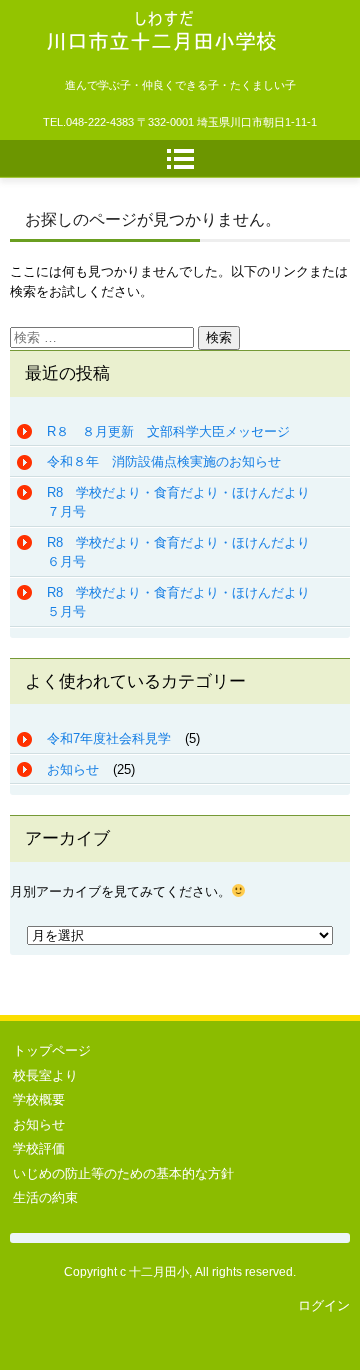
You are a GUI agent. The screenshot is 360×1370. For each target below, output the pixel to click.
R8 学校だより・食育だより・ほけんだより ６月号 (185, 552)
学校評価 (39, 1148)
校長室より (45, 1075)
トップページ (52, 1050)
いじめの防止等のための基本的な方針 (123, 1173)
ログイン (324, 1305)
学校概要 (39, 1099)
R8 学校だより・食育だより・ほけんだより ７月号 (185, 502)
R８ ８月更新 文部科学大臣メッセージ (168, 431)
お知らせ (73, 769)
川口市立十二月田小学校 (144, 80)
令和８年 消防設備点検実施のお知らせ (164, 461)
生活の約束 (45, 1197)
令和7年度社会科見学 (109, 738)
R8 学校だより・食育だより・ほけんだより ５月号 (185, 602)
